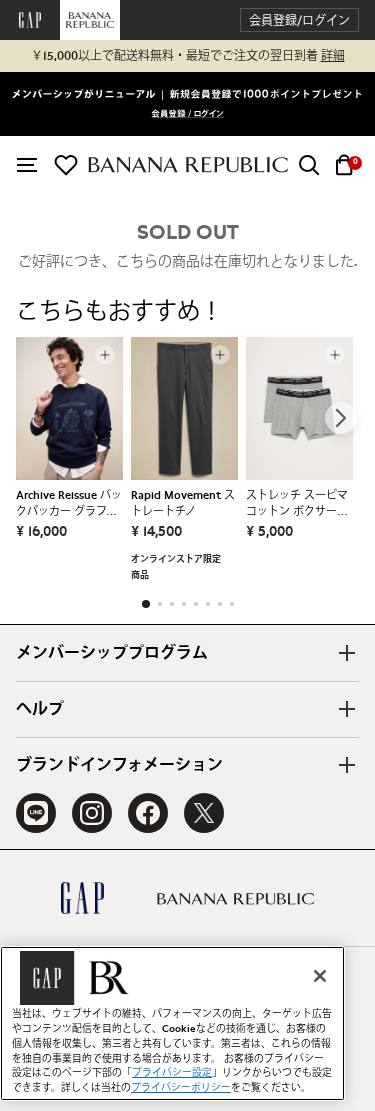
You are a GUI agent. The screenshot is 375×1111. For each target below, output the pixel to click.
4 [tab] (184, 604)
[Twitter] (204, 813)
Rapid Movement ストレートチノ (183, 503)
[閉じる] (320, 976)
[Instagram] (92, 813)
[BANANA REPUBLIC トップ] (188, 164)
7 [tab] (220, 604)
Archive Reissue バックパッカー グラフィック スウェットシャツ (69, 505)
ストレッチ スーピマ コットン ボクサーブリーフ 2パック (297, 505)
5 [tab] (196, 604)
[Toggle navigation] (27, 165)
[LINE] (36, 813)
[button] (299, 20)
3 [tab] (172, 604)
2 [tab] (160, 604)
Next (341, 418)
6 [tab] (208, 604)
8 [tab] (232, 604)
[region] (172, 1023)
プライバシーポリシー (181, 1088)
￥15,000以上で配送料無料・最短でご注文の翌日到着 (188, 56)
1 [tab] (146, 604)
